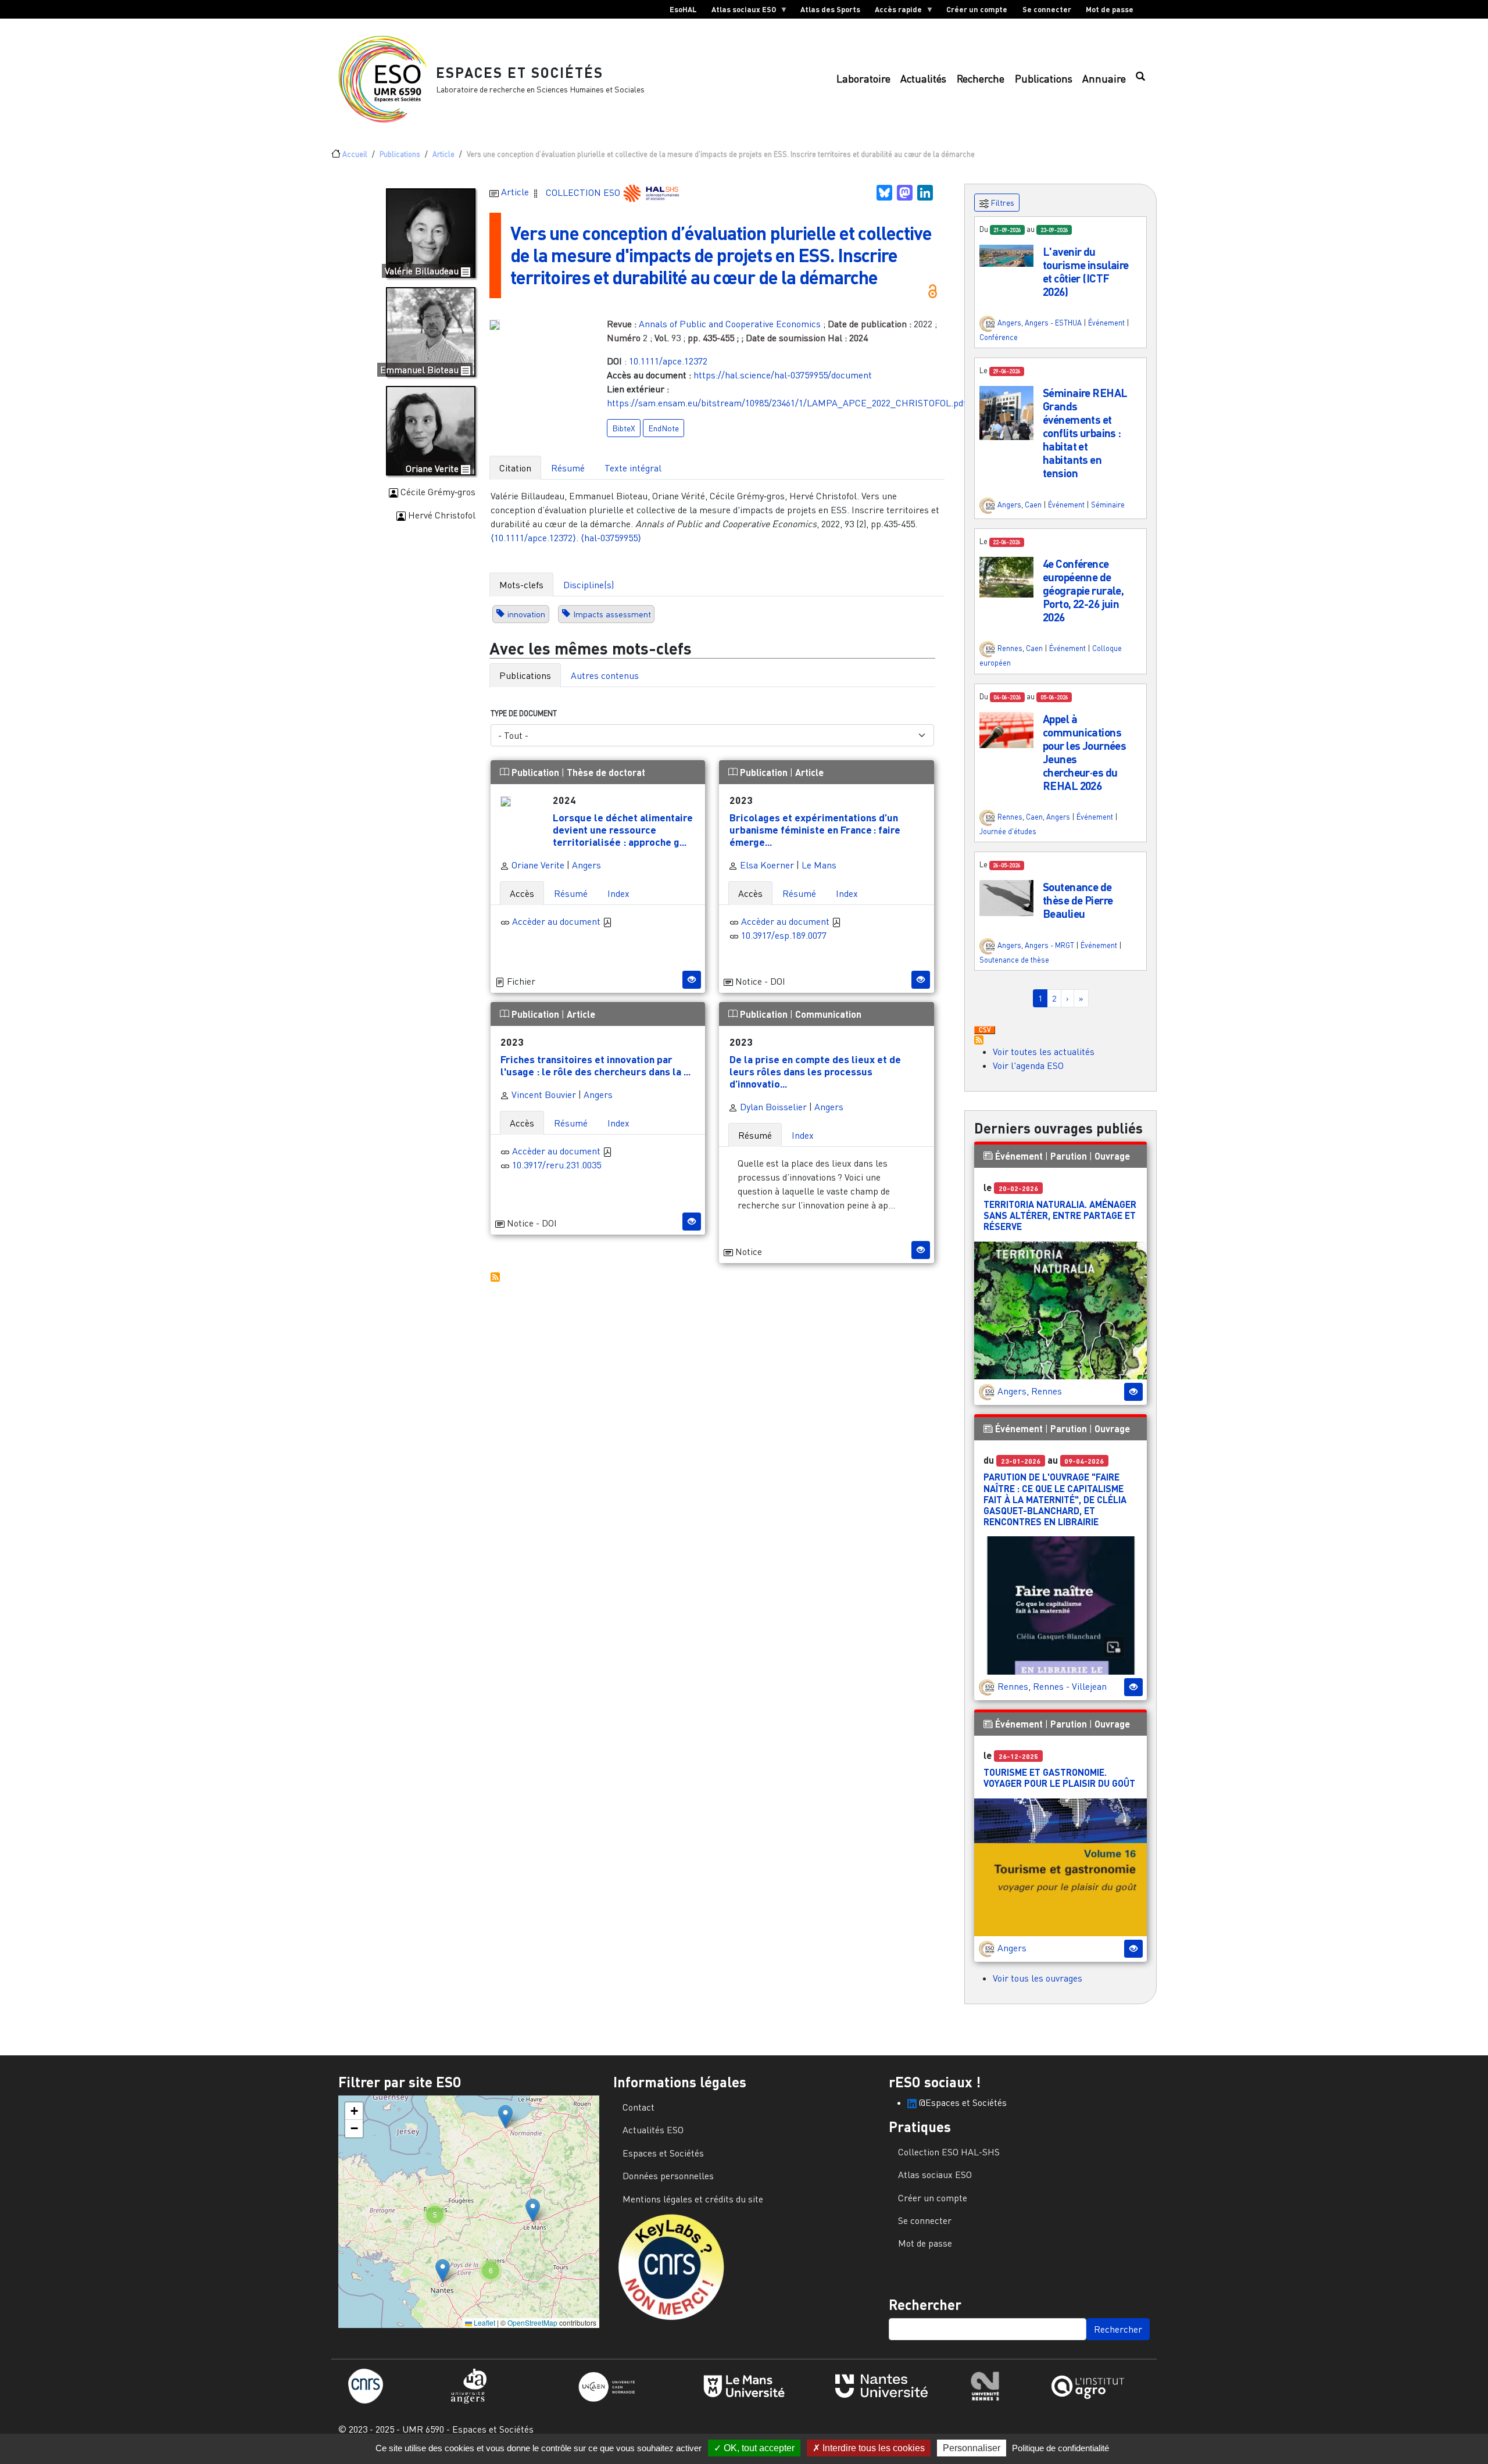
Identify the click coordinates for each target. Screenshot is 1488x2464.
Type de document (524, 713)
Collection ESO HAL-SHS (949, 2152)
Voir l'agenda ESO (1028, 1065)
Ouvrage (1112, 1156)
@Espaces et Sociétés (962, 2102)
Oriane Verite (537, 865)
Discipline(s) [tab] (589, 585)
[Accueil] (387, 79)
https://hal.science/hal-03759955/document (783, 375)
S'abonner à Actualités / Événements (979, 1040)
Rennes (1010, 649)
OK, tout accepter (758, 2448)
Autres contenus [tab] (605, 675)
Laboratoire (863, 79)
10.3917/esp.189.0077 (784, 935)
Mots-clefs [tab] (521, 585)
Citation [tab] (515, 468)
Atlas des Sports (830, 9)
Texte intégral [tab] (633, 468)
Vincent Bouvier (543, 1095)
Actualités (923, 79)
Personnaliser (972, 2448)
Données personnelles (668, 2176)
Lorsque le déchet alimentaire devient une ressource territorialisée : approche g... (623, 829)
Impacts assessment (612, 614)
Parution (1069, 1156)
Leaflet (484, 2322)
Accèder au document (557, 921)
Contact (639, 2107)
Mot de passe (1110, 9)
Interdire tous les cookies (872, 2448)
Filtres (1001, 203)
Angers (586, 865)
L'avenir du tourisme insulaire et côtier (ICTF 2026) (1086, 271)
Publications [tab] (525, 675)
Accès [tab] (522, 893)
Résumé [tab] (568, 468)
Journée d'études (1008, 831)
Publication (535, 772)
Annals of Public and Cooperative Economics (730, 324)
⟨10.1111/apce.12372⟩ (533, 538)
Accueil (355, 154)
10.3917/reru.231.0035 (557, 1165)
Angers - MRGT (1049, 945)
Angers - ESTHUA (1053, 323)
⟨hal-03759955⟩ (611, 538)
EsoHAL (683, 9)
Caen (1033, 505)
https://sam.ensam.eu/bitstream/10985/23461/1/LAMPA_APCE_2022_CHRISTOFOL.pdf (786, 403)
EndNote (663, 428)
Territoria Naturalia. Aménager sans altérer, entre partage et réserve (1060, 1215)
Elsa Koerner (766, 865)
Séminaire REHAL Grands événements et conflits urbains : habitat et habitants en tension (1085, 433)
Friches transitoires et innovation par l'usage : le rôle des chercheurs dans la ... (595, 1065)
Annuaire (1104, 79)
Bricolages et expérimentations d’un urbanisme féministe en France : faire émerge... (815, 829)
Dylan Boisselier (772, 1107)
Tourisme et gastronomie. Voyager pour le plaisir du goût (1059, 1778)
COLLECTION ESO (584, 192)
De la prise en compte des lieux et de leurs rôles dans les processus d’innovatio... (815, 1071)
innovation (526, 614)
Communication (828, 1014)
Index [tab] (618, 893)
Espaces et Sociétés (520, 72)
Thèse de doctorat (606, 772)
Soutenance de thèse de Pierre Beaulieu (1078, 900)
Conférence (999, 337)
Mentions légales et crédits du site (693, 2199)
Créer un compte (977, 9)
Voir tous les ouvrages (1038, 1978)
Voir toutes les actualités (1044, 1052)
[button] (1006, 255)
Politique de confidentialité (1060, 2448)
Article (443, 154)
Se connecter (1047, 9)
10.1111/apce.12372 (668, 361)
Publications (1044, 79)
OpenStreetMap (532, 2322)
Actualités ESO (653, 2130)
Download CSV (985, 1031)
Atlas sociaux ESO (740, 12)
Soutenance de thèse (1014, 960)
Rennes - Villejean (1070, 1686)
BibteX (624, 428)
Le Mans (819, 865)
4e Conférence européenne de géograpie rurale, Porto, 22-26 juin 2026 (1083, 590)
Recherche (981, 79)
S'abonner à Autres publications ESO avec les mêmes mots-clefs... (495, 1277)
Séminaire (1108, 505)
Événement (1106, 323)
